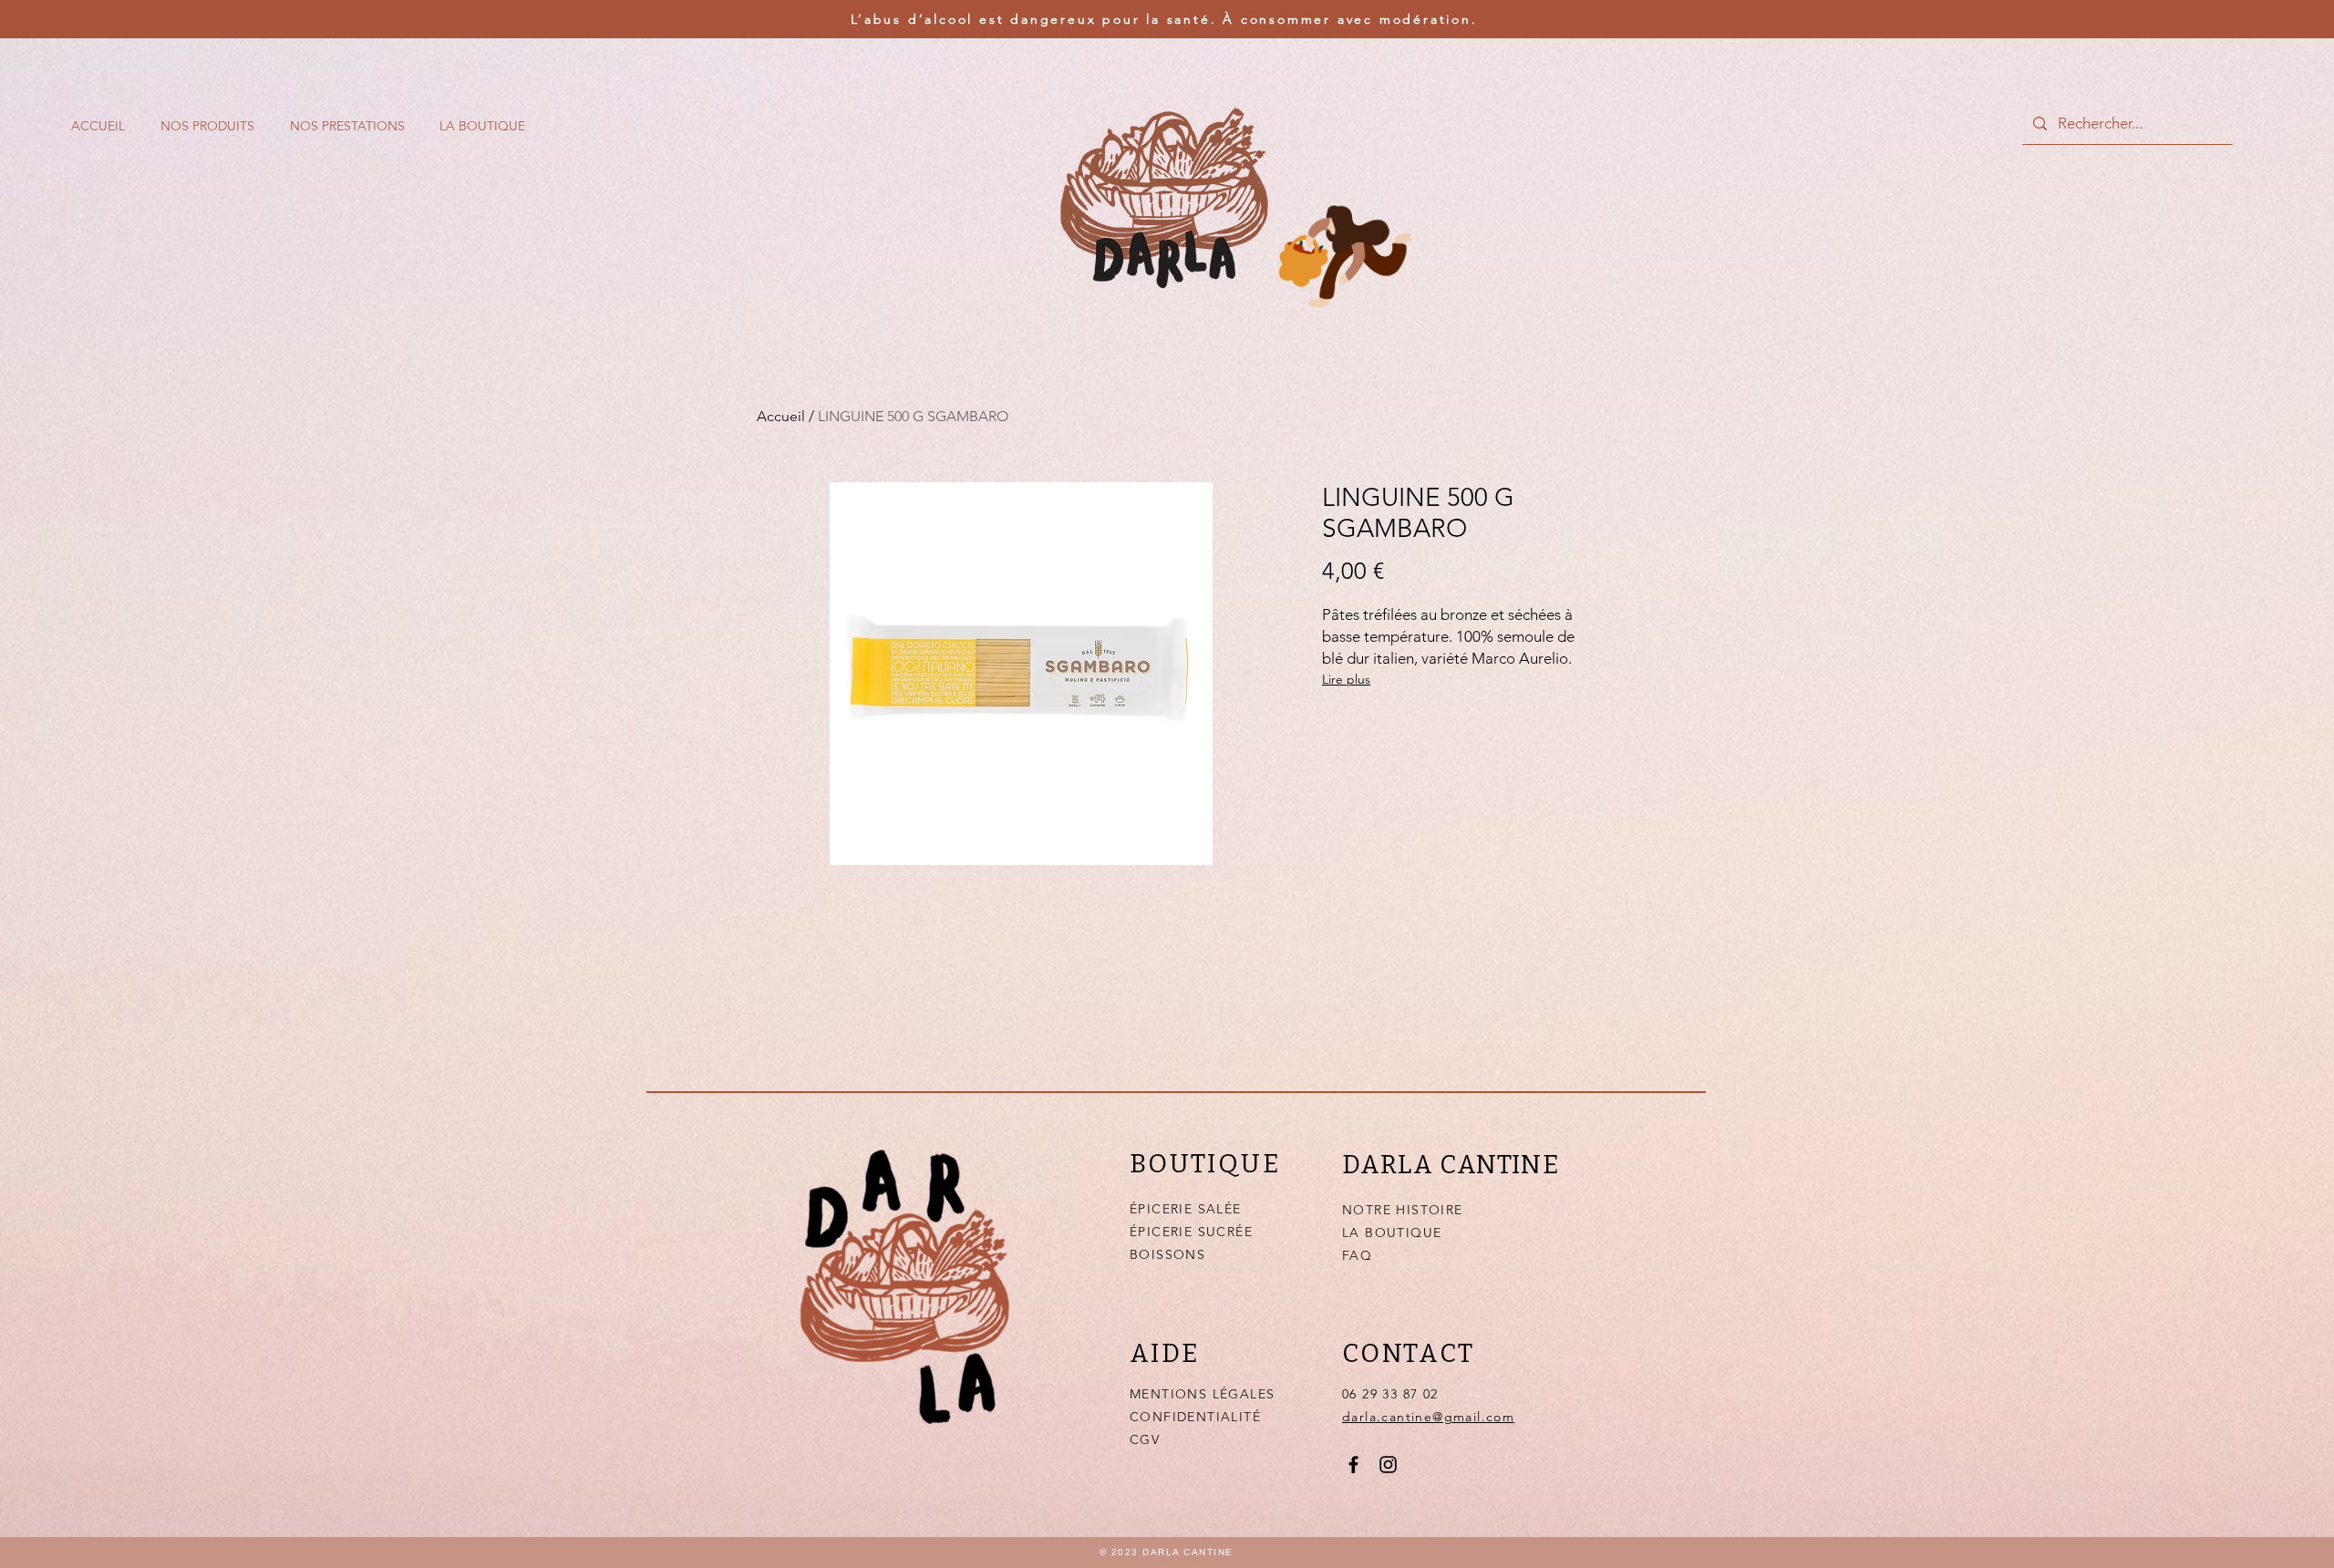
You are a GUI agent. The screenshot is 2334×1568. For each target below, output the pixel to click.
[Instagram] (1388, 1465)
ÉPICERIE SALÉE (1186, 1209)
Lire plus (1346, 679)
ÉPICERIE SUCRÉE (1191, 1232)
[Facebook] (1353, 1465)
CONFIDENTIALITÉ (1195, 1417)
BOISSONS (1167, 1254)
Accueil (781, 416)
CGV (1145, 1439)
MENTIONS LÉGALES (1202, 1394)
